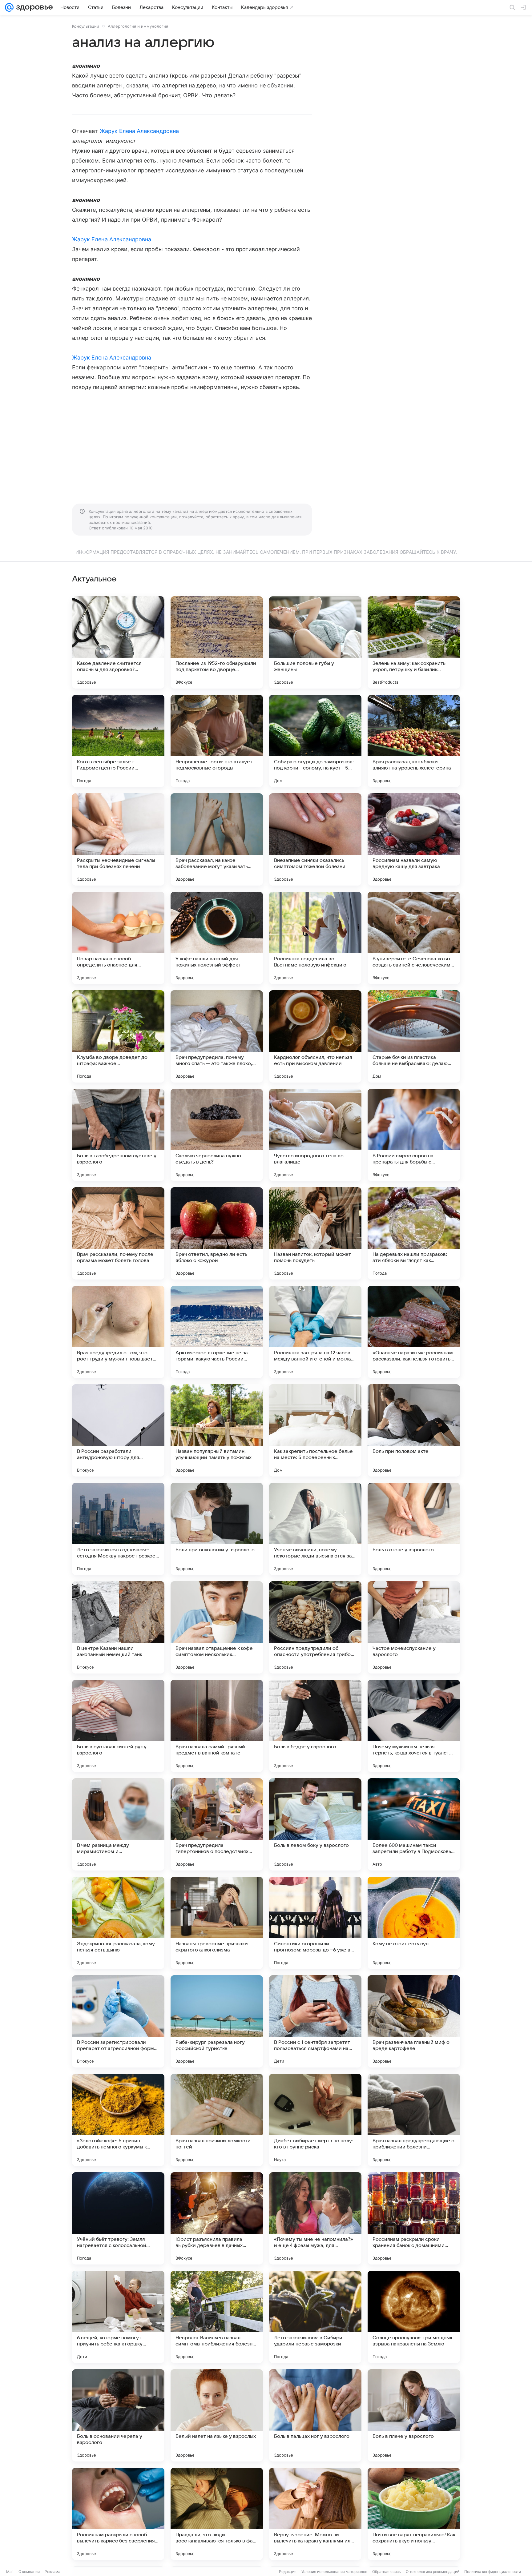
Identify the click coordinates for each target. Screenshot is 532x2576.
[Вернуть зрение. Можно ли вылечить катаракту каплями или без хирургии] (315, 2514)
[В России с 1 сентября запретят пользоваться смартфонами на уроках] (315, 2021)
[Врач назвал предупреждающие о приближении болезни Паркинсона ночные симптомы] (414, 2120)
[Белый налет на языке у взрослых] (217, 2415)
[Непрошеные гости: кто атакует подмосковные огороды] (217, 741)
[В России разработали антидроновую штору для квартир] (118, 1430)
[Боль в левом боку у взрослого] (315, 1824)
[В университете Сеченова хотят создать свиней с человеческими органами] (414, 938)
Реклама (52, 2572)
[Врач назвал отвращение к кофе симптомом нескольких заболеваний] (217, 1627)
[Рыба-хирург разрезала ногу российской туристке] (217, 2021)
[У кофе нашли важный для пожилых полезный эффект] (217, 938)
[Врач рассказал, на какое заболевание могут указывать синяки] (217, 839)
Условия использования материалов (334, 2572)
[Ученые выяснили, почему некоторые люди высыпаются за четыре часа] (315, 1529)
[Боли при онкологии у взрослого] (217, 1529)
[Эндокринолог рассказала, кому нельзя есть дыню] (118, 1923)
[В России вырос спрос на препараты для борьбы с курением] (414, 1135)
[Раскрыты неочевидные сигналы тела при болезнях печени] (118, 839)
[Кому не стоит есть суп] (414, 1923)
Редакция (288, 2572)
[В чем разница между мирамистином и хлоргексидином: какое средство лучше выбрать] (118, 1824)
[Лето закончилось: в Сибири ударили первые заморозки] (315, 2317)
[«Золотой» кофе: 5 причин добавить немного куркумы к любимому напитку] (118, 2120)
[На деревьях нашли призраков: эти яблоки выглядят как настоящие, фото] (414, 1233)
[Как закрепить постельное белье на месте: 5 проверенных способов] (315, 1430)
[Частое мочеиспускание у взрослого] (414, 1627)
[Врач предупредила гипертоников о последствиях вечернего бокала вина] (217, 1824)
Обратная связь (387, 2572)
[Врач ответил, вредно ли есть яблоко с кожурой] (217, 1233)
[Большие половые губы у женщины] (315, 642)
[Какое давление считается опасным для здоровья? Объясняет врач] (118, 642)
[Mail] (9, 7)
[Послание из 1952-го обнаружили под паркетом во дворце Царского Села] (217, 642)
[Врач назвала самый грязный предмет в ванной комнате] (217, 1726)
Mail (10, 2572)
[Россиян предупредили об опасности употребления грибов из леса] (315, 1627)
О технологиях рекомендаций (433, 2572)
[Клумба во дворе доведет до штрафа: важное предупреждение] (118, 1036)
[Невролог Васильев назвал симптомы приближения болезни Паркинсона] (217, 2317)
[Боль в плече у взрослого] (414, 2415)
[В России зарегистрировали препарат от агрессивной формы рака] (118, 2021)
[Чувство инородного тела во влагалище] (315, 1135)
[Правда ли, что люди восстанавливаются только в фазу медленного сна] (217, 2514)
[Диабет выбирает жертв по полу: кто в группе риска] (315, 2120)
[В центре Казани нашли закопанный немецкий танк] (118, 1627)
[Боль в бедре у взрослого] (315, 1726)
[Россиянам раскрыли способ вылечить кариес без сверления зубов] (118, 2514)
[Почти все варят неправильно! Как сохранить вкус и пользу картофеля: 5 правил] (414, 2514)
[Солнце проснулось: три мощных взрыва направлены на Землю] (414, 2317)
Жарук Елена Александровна (139, 131)
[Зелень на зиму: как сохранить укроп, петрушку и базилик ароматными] (414, 642)
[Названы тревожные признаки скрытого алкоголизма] (217, 1923)
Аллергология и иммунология (138, 26)
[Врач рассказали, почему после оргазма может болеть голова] (118, 1233)
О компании (29, 2572)
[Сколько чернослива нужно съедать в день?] (217, 1135)
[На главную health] (33, 7)
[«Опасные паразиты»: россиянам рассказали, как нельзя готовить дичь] (414, 1332)
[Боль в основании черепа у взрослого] (118, 2415)
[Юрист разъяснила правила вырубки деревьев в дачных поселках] (217, 2218)
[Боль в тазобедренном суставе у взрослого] (118, 1135)
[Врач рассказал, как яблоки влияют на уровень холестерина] (414, 741)
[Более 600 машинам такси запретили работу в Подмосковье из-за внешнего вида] (414, 1824)
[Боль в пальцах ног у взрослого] (315, 2415)
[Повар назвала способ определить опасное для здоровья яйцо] (118, 938)
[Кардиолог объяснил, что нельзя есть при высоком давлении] (315, 1036)
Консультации (86, 26)
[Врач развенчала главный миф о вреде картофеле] (414, 2021)
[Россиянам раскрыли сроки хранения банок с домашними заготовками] (414, 2218)
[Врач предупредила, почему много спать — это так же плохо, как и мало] (217, 1036)
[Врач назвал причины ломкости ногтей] (217, 2120)
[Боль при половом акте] (414, 1430)
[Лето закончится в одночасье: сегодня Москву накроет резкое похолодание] (118, 1529)
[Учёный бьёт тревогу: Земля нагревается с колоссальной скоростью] (118, 2218)
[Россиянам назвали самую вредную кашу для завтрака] (414, 839)
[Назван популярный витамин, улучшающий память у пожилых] (217, 1430)
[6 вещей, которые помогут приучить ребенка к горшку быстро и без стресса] (118, 2317)
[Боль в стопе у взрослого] (414, 1529)
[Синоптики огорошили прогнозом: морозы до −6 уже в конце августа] (315, 1923)
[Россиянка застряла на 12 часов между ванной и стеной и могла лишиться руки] (315, 1332)
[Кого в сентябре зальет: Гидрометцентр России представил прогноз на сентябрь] (118, 741)
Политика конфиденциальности (493, 2572)
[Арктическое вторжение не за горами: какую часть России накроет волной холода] (217, 1332)
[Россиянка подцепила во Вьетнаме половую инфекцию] (315, 938)
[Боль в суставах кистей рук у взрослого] (118, 1726)
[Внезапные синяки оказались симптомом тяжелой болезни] (315, 839)
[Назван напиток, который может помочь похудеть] (315, 1233)
